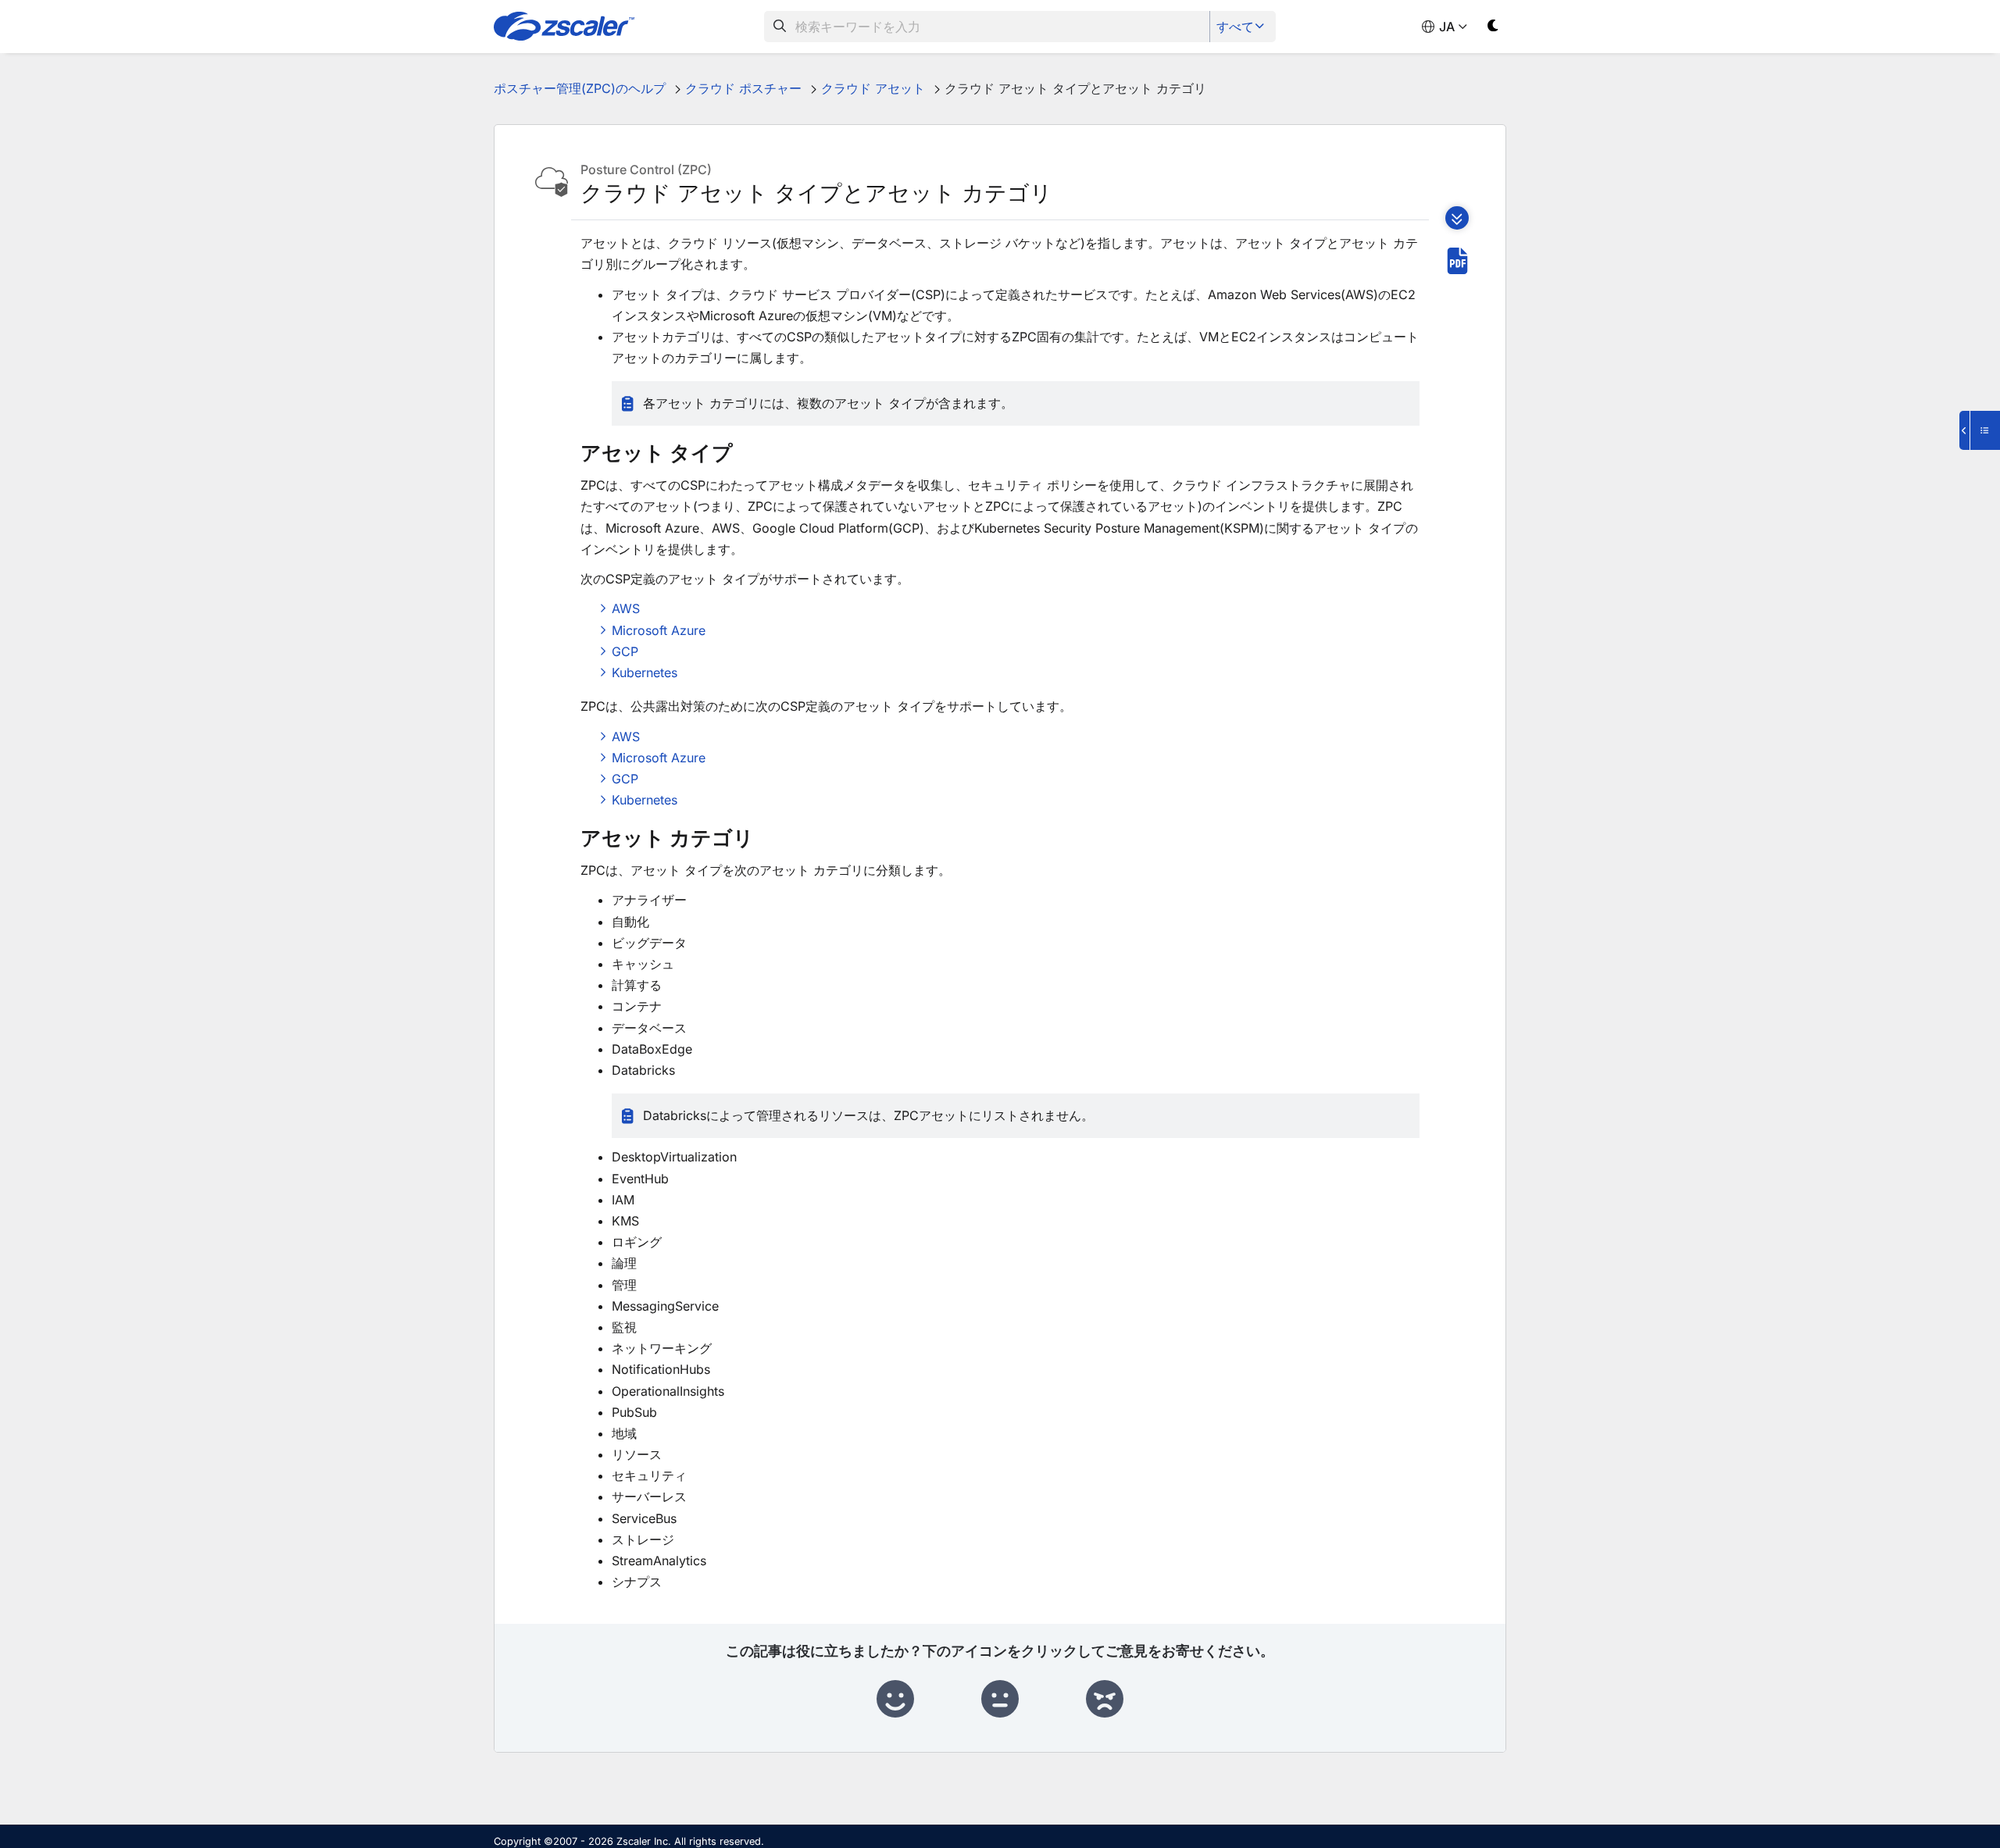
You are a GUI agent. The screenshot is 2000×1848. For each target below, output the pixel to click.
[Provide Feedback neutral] (1000, 1700)
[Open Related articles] (1980, 430)
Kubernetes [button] (645, 672)
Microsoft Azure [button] (659, 630)
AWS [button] (626, 608)
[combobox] (987, 27)
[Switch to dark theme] (1493, 29)
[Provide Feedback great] (895, 1700)
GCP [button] (625, 651)
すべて (1235, 27)
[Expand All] (1457, 218)
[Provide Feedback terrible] (1105, 1700)
